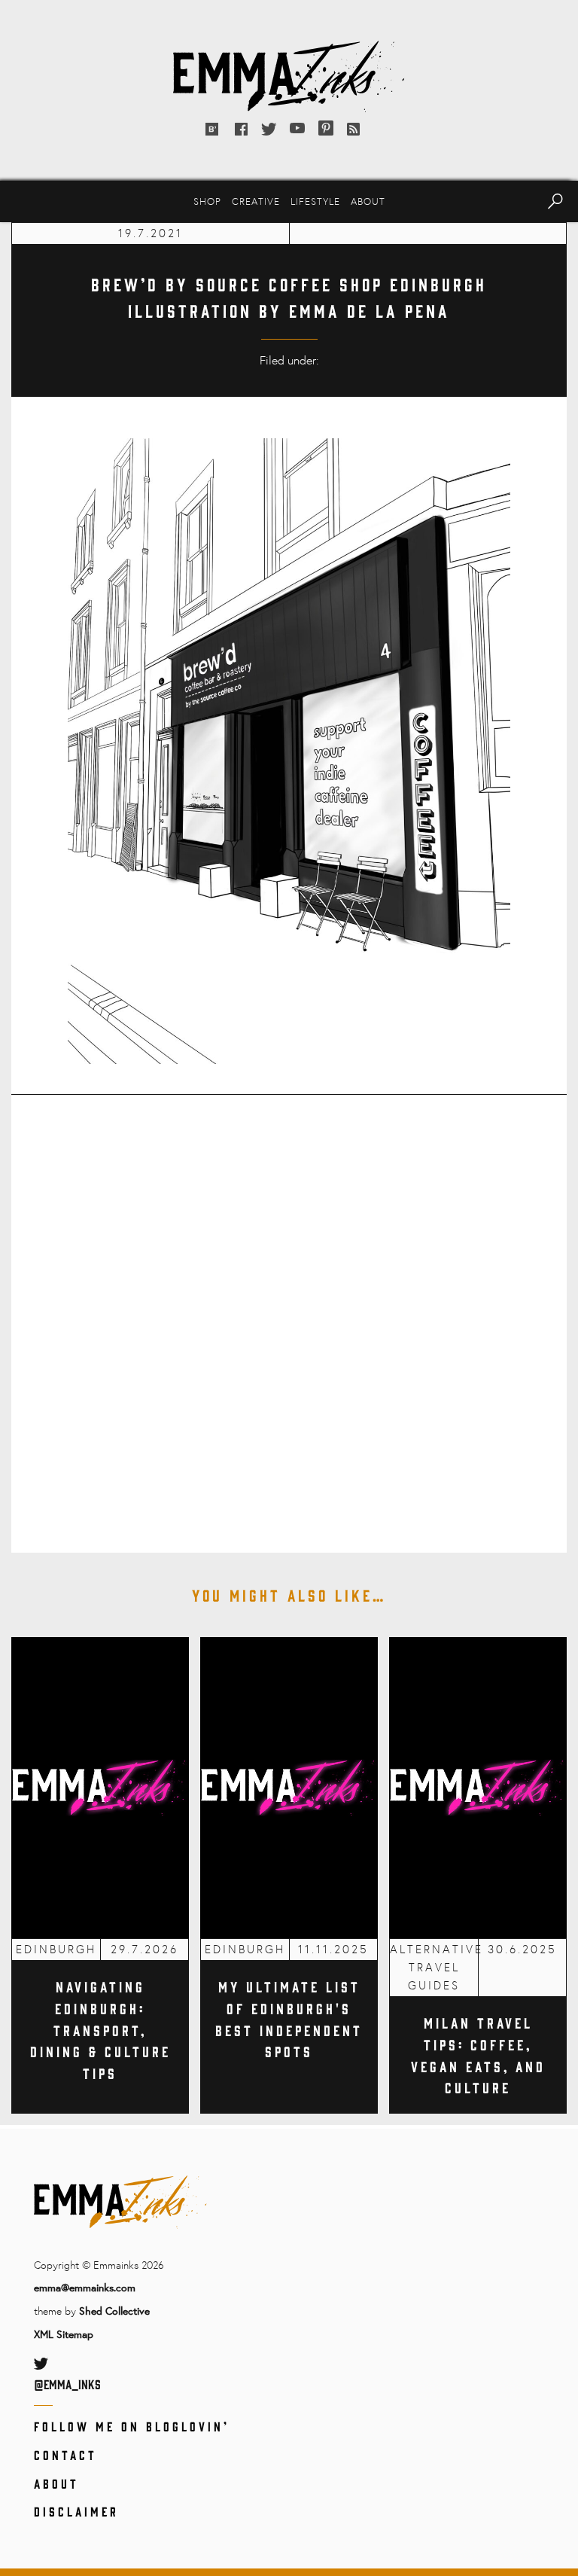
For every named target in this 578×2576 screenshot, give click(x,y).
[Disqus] (289, 1313)
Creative (256, 201)
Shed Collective (114, 2311)
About (368, 201)
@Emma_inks (67, 2384)
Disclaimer (76, 2511)
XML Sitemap (64, 2334)
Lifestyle (315, 201)
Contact (65, 2455)
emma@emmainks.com (85, 2287)
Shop (207, 201)
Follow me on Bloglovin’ (132, 2426)
